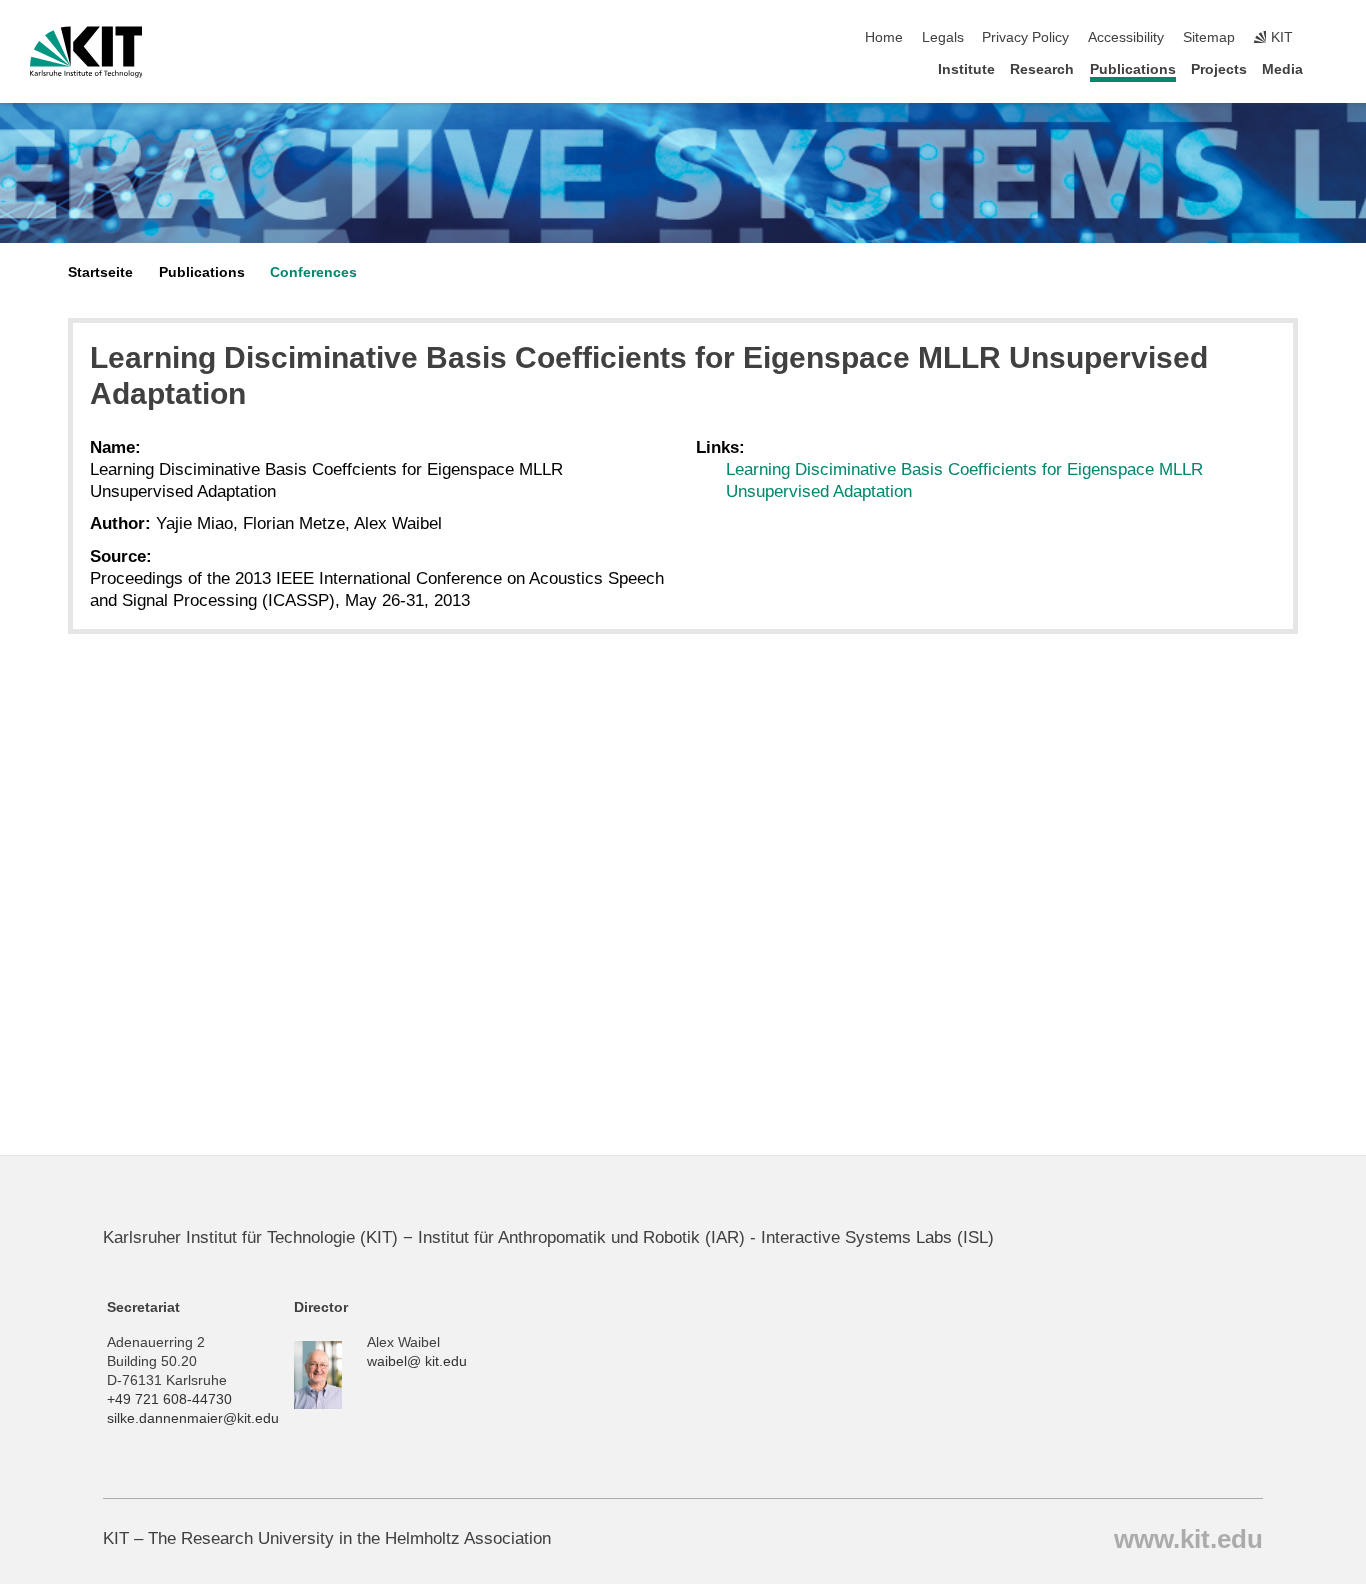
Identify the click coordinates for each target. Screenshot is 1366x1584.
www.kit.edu (1188, 1538)
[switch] (1330, 38)
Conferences (313, 272)
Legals (943, 37)
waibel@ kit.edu (417, 1361)
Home (884, 37)
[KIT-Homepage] (86, 52)
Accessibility (1126, 37)
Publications (1133, 69)
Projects (1219, 69)
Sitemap (1209, 37)
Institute (966, 69)
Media (1282, 69)
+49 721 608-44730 (169, 1399)
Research (1042, 69)
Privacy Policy (1025, 37)
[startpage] (1330, 68)
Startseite (100, 272)
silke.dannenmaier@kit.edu (193, 1418)
